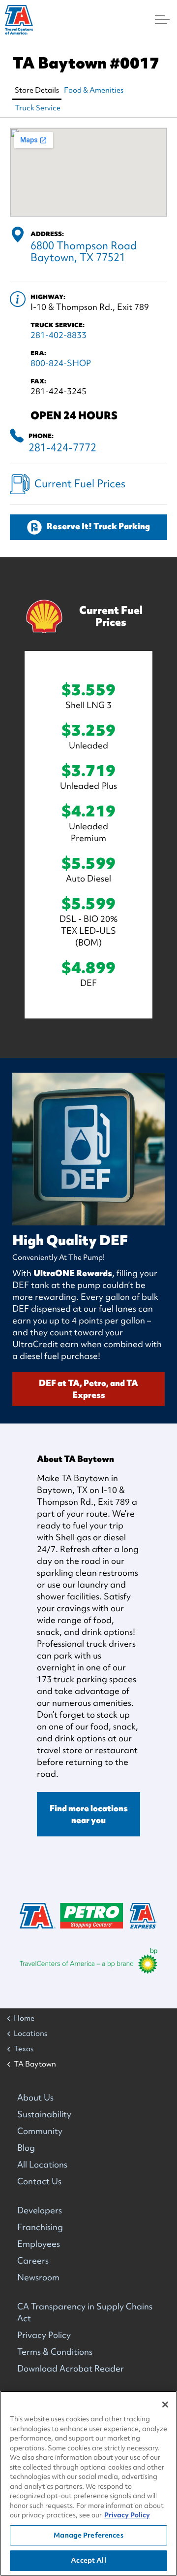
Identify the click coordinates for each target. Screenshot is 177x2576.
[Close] (165, 2405)
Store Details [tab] (37, 90)
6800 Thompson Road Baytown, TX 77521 (84, 252)
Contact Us (39, 2181)
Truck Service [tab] (38, 108)
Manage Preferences (88, 2535)
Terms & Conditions (55, 2352)
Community (40, 2131)
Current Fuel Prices (80, 484)
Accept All (88, 2560)
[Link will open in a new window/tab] (88, 1961)
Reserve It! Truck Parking (98, 526)
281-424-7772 (62, 448)
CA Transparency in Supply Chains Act (85, 2312)
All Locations (42, 2164)
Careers (33, 2260)
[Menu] (162, 20)
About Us (35, 2097)
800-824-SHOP (61, 363)
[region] (88, 2483)
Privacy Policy (44, 2335)
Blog (26, 2148)
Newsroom (38, 2277)
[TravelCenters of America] (19, 20)
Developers (40, 2210)
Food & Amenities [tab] (94, 90)
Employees (39, 2244)
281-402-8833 (59, 335)
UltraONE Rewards (73, 1273)
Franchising (40, 2227)
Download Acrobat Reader (71, 2368)
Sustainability (44, 2114)
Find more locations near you (89, 1814)
